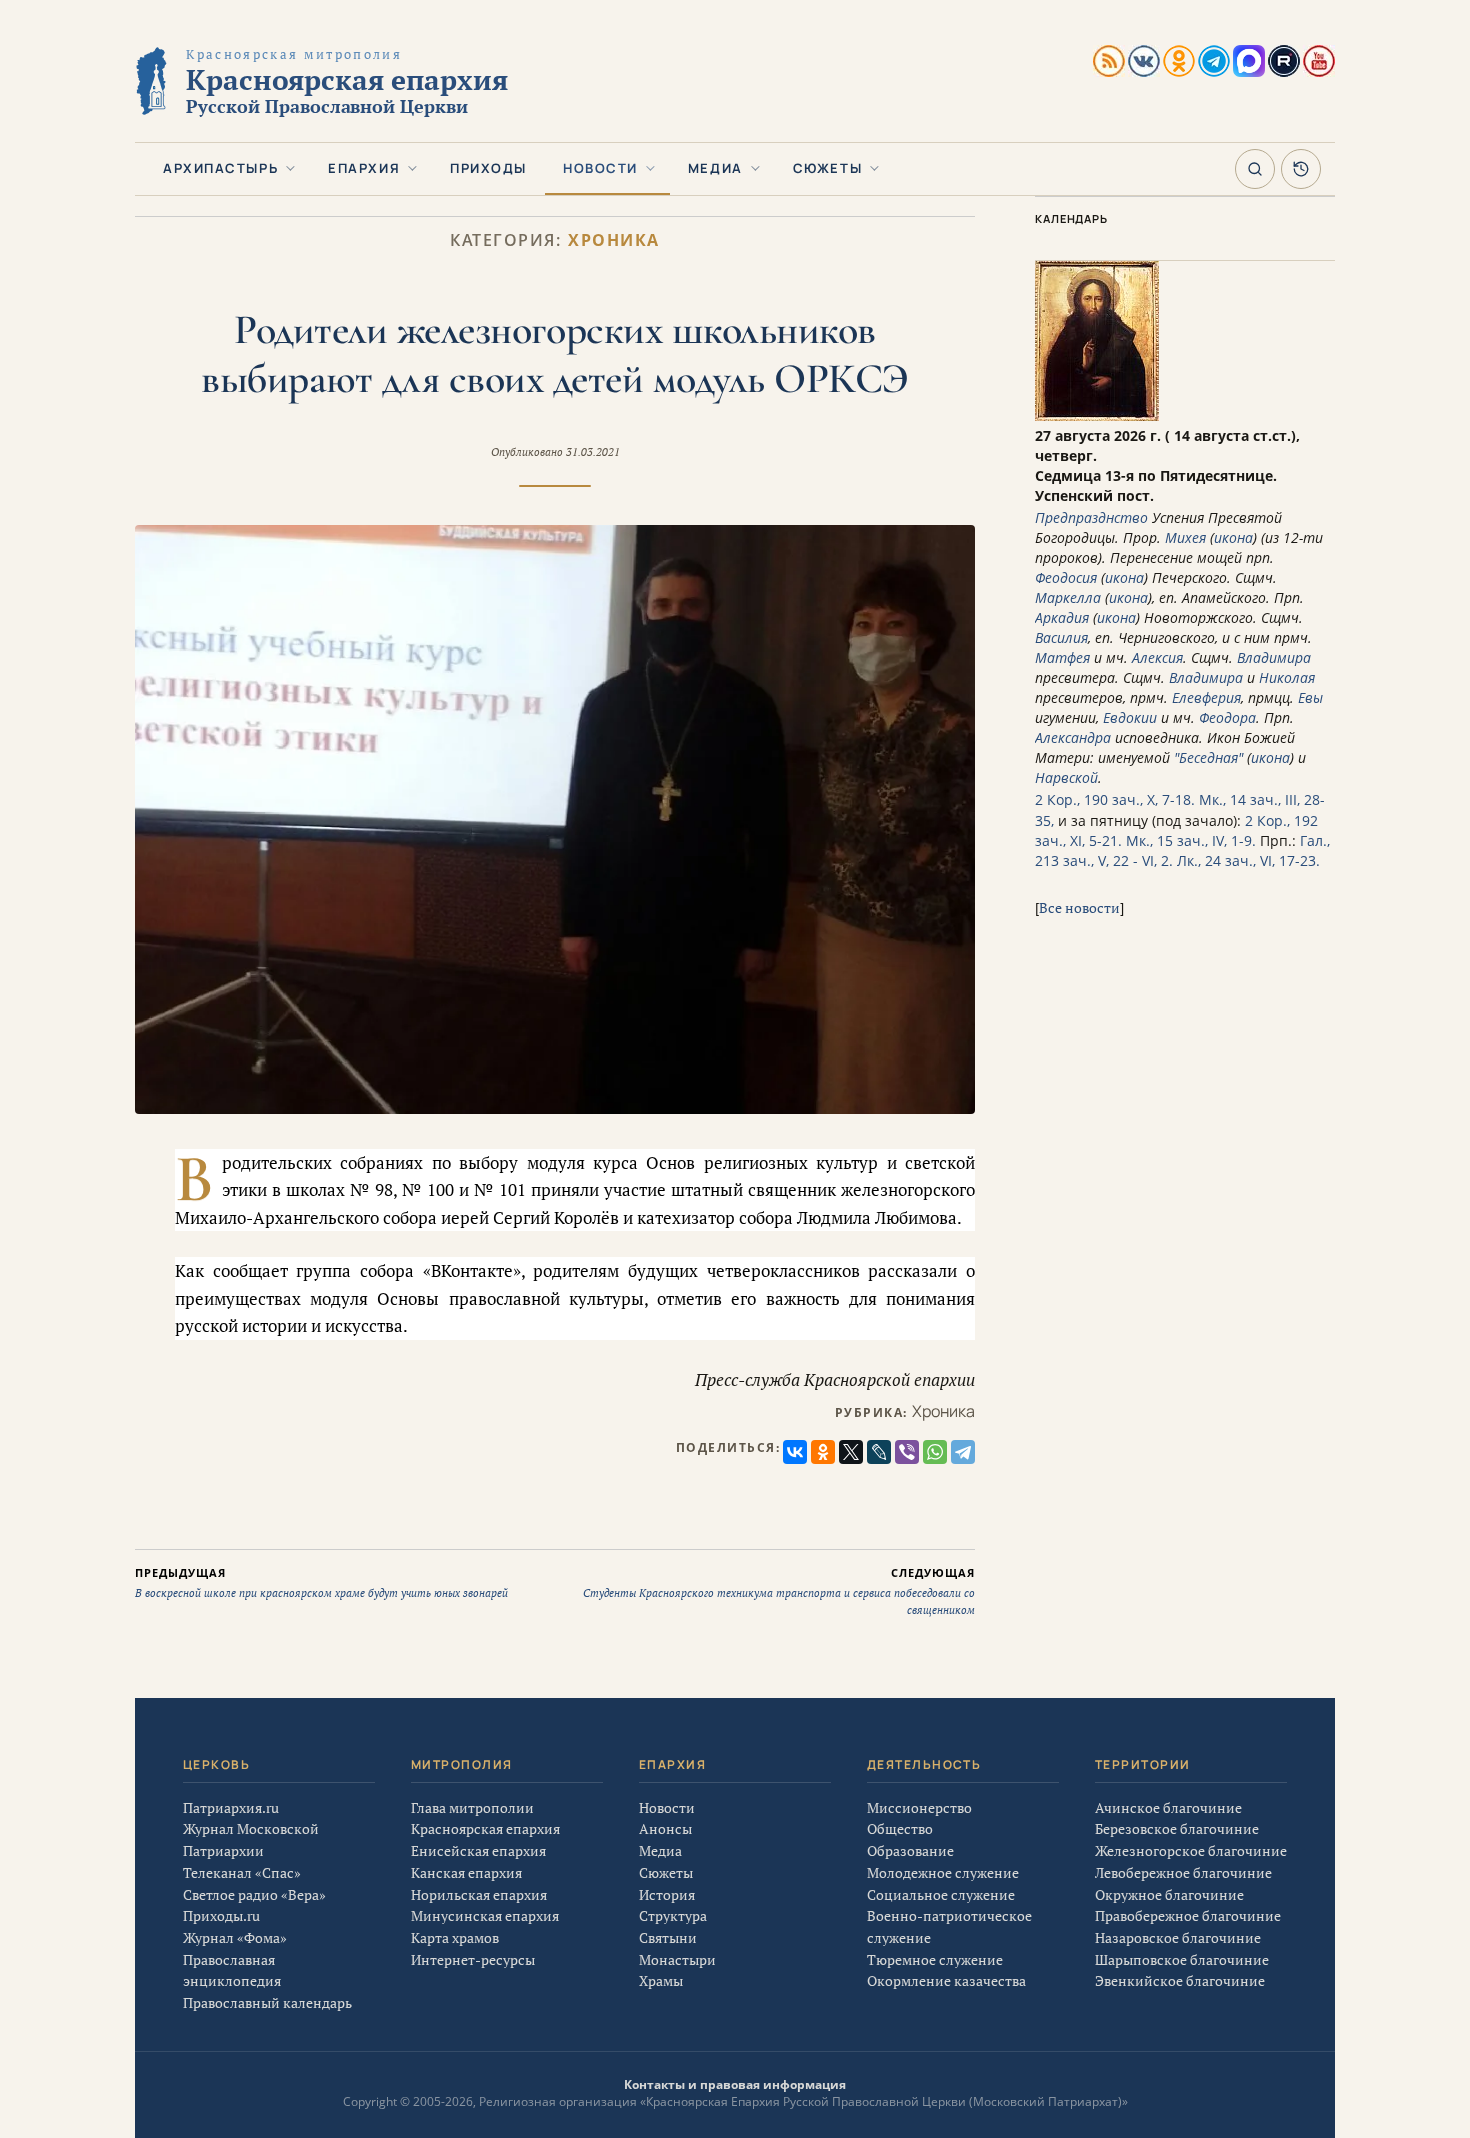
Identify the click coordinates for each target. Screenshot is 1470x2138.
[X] (851, 1452)
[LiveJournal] (879, 1452)
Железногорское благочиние (1191, 1850)
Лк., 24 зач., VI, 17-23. (1248, 860)
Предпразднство (1091, 517)
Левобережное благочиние (1183, 1872)
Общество (900, 1828)
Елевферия (1206, 697)
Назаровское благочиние (1178, 1937)
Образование (910, 1850)
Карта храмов (455, 1937)
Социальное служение (941, 1894)
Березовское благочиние (1177, 1828)
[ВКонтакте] (795, 1452)
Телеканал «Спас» (242, 1872)
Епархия (364, 168)
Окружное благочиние (1169, 1894)
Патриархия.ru (231, 1807)
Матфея (1062, 657)
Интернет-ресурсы (473, 1959)
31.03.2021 (593, 452)
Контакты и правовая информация (735, 2084)
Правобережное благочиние (1188, 1915)
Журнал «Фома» (235, 1937)
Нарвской (1066, 777)
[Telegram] (963, 1452)
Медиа (715, 168)
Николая (1287, 677)
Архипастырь (220, 168)
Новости (600, 168)
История (667, 1894)
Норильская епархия (479, 1894)
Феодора (1227, 717)
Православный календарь (267, 2002)
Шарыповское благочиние (1182, 1959)
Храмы (661, 1980)
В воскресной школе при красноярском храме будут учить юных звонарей (321, 1583)
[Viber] (907, 1452)
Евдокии (1130, 717)
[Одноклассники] (823, 1452)
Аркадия (1062, 617)
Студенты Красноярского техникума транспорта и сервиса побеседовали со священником (779, 1591)
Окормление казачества (946, 1980)
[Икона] (1097, 415)
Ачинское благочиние (1168, 1807)
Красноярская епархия (485, 1828)
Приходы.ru (221, 1915)
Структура (673, 1915)
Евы (1310, 697)
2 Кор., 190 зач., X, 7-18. (1115, 799)
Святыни (668, 1937)
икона (1233, 537)
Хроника (614, 240)
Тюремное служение (935, 1959)
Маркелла (1068, 597)
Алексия (1157, 657)
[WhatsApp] (935, 1452)
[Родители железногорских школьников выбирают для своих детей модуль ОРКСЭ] (555, 819)
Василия (1061, 637)
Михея (1185, 537)
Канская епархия (466, 1872)
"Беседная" (1208, 757)
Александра (1073, 737)
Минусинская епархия (485, 1915)
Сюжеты (827, 168)
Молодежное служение (943, 1872)
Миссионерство (919, 1807)
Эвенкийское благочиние (1180, 1980)
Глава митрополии (472, 1807)
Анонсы (665, 1828)
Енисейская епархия (478, 1850)
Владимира (1274, 657)
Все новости (1079, 907)
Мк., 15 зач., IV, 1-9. (1191, 840)
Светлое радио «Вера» (254, 1894)
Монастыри (677, 1959)
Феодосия (1066, 577)
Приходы (488, 168)
